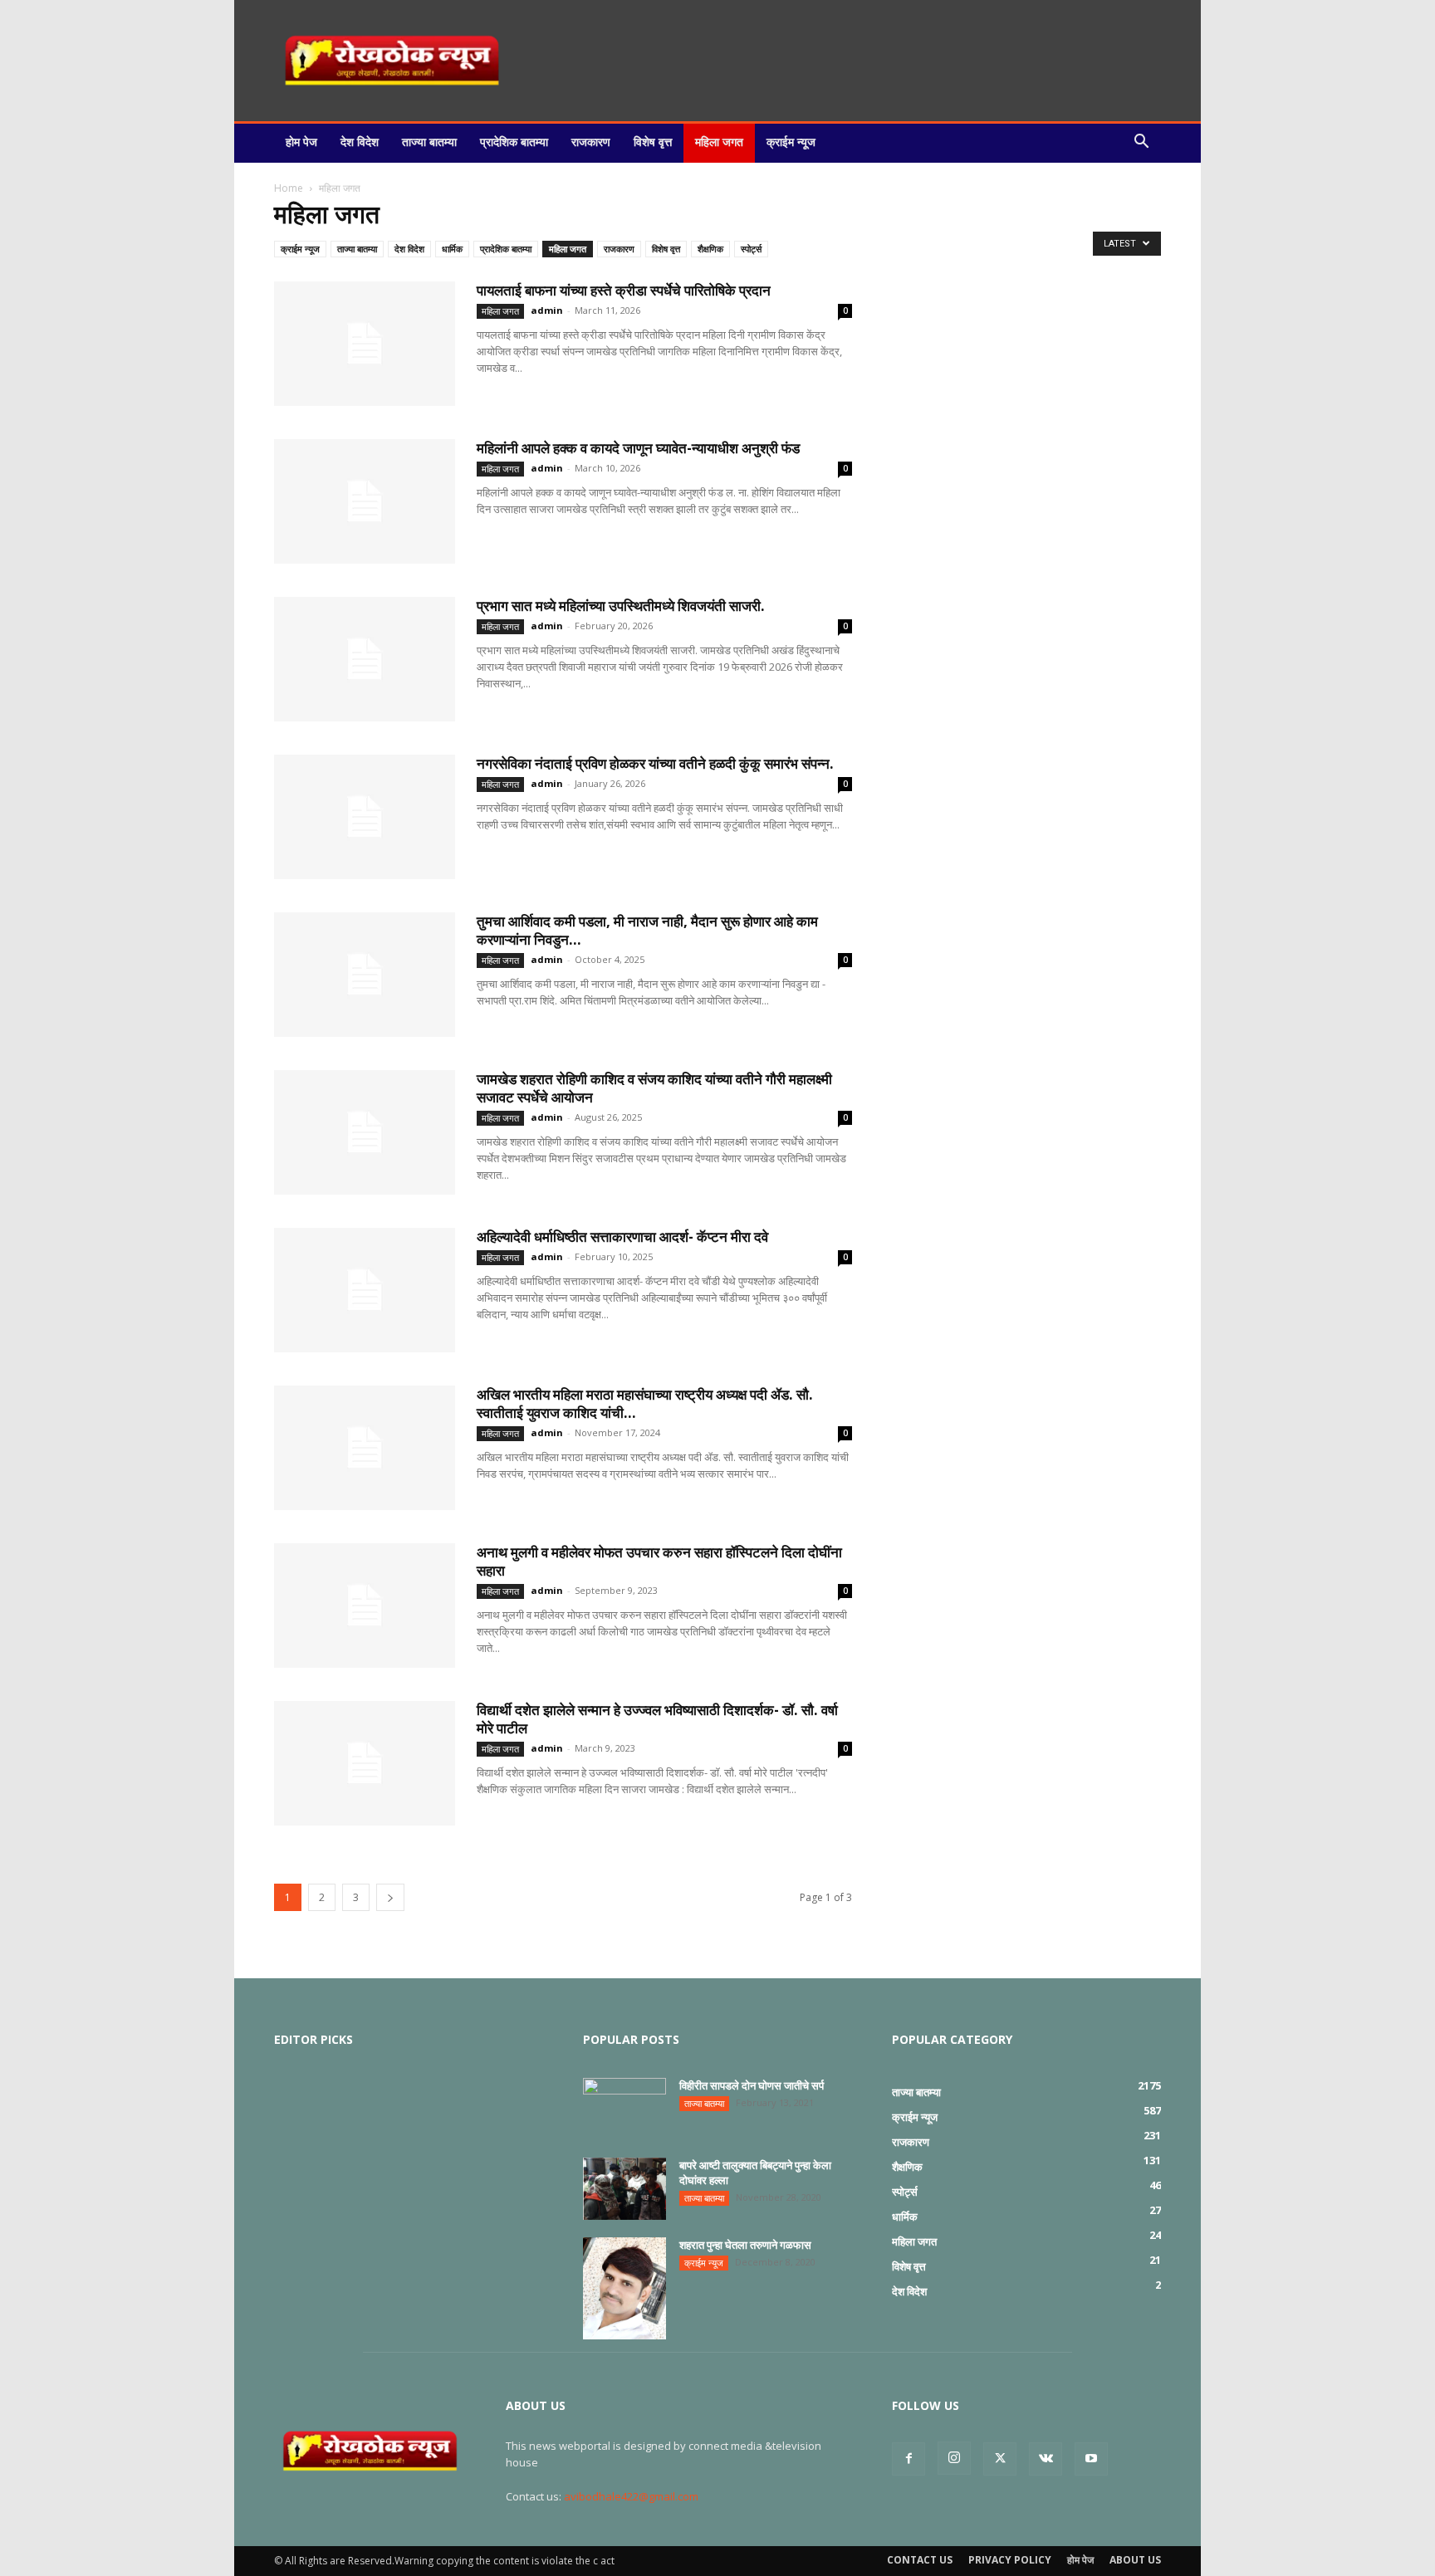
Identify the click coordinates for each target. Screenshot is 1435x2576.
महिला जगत (719, 142)
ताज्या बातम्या (429, 142)
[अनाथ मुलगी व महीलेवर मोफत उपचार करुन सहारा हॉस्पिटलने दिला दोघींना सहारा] (365, 1606)
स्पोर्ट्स (751, 249)
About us (1135, 2560)
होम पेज (301, 142)
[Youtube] (1091, 2459)
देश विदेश (360, 142)
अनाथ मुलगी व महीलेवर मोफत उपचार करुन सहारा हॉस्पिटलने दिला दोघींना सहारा (659, 1561)
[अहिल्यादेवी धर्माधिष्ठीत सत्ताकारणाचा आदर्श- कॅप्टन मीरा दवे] (365, 1290)
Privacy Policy (1010, 2560)
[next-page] (390, 1897)
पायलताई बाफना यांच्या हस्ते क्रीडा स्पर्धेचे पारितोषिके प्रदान (624, 290)
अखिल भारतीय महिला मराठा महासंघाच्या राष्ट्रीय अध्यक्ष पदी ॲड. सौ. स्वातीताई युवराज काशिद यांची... (645, 1403)
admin (547, 310)
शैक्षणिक (710, 249)
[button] (1141, 142)
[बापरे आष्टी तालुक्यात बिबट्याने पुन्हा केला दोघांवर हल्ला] (624, 2189)
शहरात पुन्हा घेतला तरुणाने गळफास (745, 2245)
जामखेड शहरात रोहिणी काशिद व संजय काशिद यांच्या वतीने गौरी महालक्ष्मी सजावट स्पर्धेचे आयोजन (654, 1088)
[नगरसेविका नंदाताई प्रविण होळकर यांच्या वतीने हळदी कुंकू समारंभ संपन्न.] (365, 817)
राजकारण (591, 142)
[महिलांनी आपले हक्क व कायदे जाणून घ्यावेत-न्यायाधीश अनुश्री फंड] (365, 501)
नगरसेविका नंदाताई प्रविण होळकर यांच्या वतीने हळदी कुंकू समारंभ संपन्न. (655, 763)
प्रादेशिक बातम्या (514, 142)
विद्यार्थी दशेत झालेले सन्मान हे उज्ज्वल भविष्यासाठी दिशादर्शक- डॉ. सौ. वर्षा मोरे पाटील (657, 1719)
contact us (920, 2560)
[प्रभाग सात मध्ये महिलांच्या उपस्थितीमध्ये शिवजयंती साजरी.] (365, 659)
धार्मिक (452, 249)
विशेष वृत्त (653, 142)
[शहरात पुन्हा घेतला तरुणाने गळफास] (624, 2288)
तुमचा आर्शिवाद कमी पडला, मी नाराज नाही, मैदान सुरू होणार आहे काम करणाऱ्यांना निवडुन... (647, 930)
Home (289, 188)
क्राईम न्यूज (791, 142)
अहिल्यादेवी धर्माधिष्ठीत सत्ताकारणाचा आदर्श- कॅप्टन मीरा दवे (622, 1237)
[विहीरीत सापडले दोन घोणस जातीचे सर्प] (624, 2107)
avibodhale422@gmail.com (631, 2496)
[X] (1000, 2459)
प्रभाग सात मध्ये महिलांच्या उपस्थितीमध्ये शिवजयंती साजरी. (621, 606)
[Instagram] (954, 2458)
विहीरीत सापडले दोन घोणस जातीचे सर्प (752, 2085)
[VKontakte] (1046, 2459)
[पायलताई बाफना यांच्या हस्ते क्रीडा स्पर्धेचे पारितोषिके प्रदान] (365, 344)
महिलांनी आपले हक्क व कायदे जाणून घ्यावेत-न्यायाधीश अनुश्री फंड (638, 448)
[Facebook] (909, 2459)
